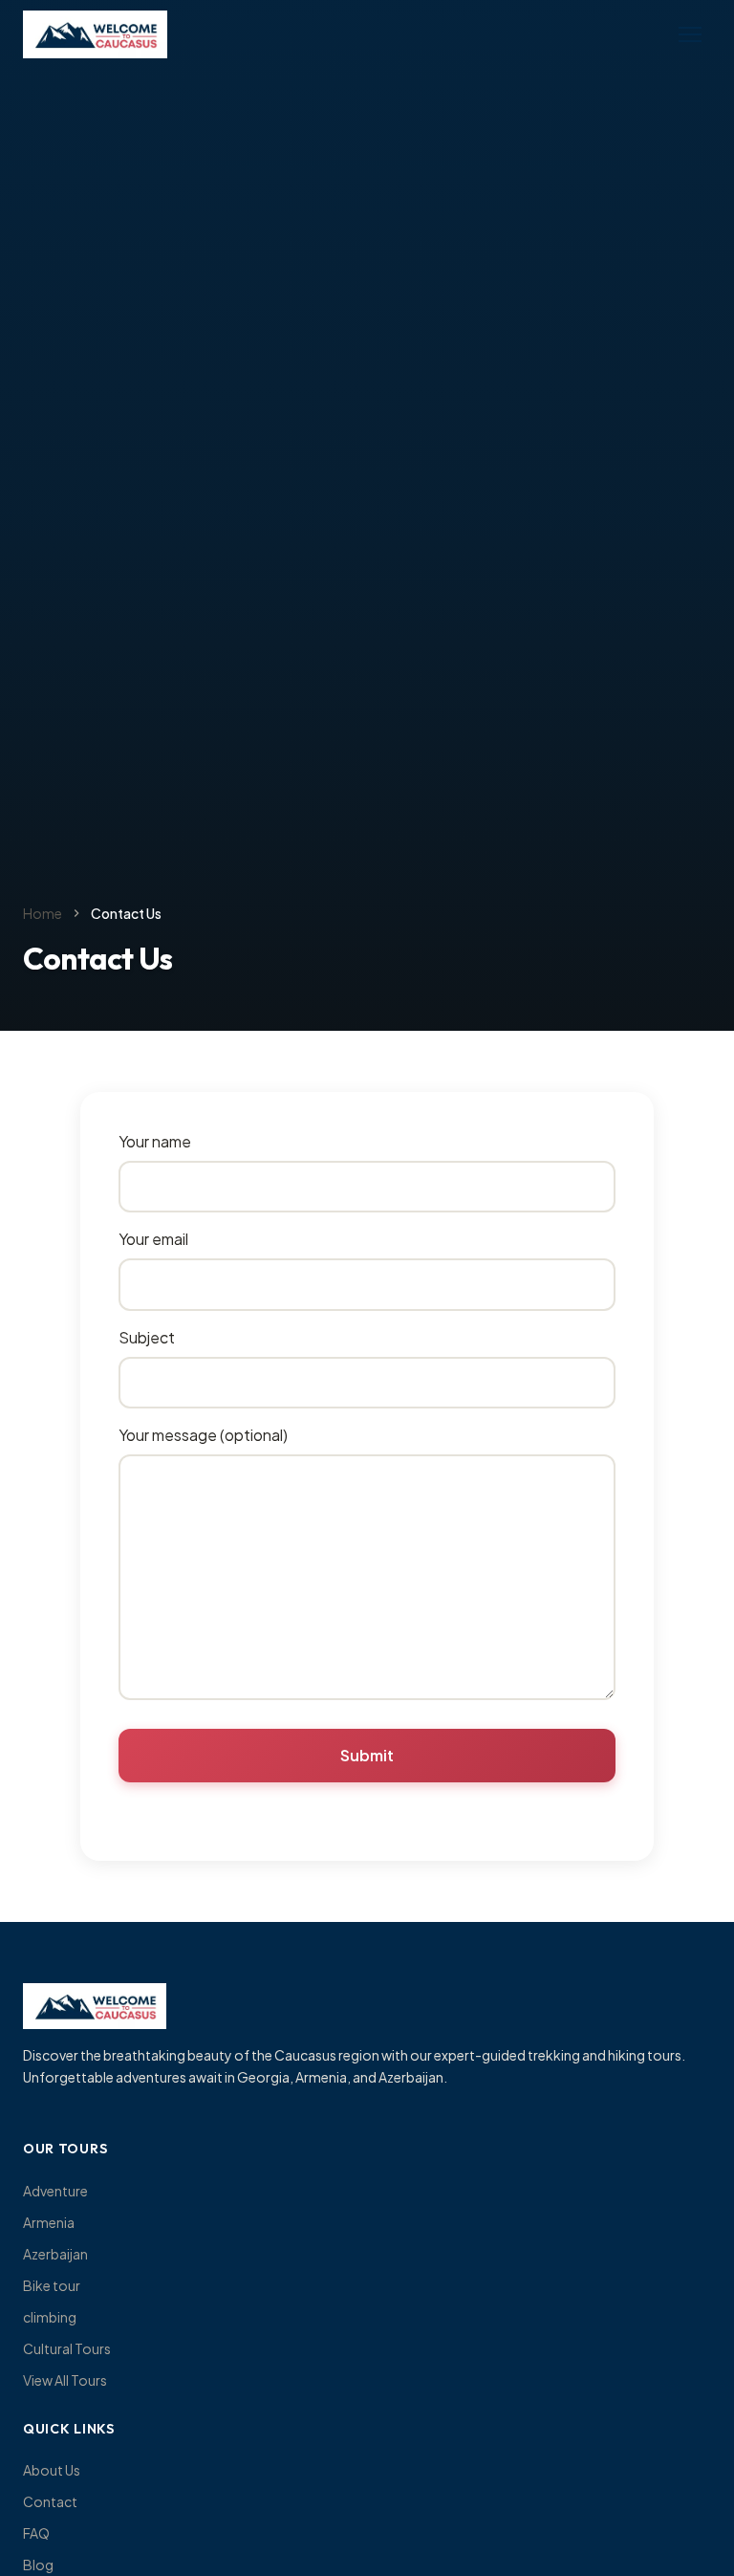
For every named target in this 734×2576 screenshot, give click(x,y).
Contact (50, 2501)
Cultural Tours (67, 2348)
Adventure (55, 2191)
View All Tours (65, 2380)
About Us (52, 2470)
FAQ (36, 2533)
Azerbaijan (55, 2254)
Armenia (49, 2222)
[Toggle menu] (690, 34)
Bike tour (52, 2285)
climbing (50, 2317)
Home (43, 913)
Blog (38, 2565)
